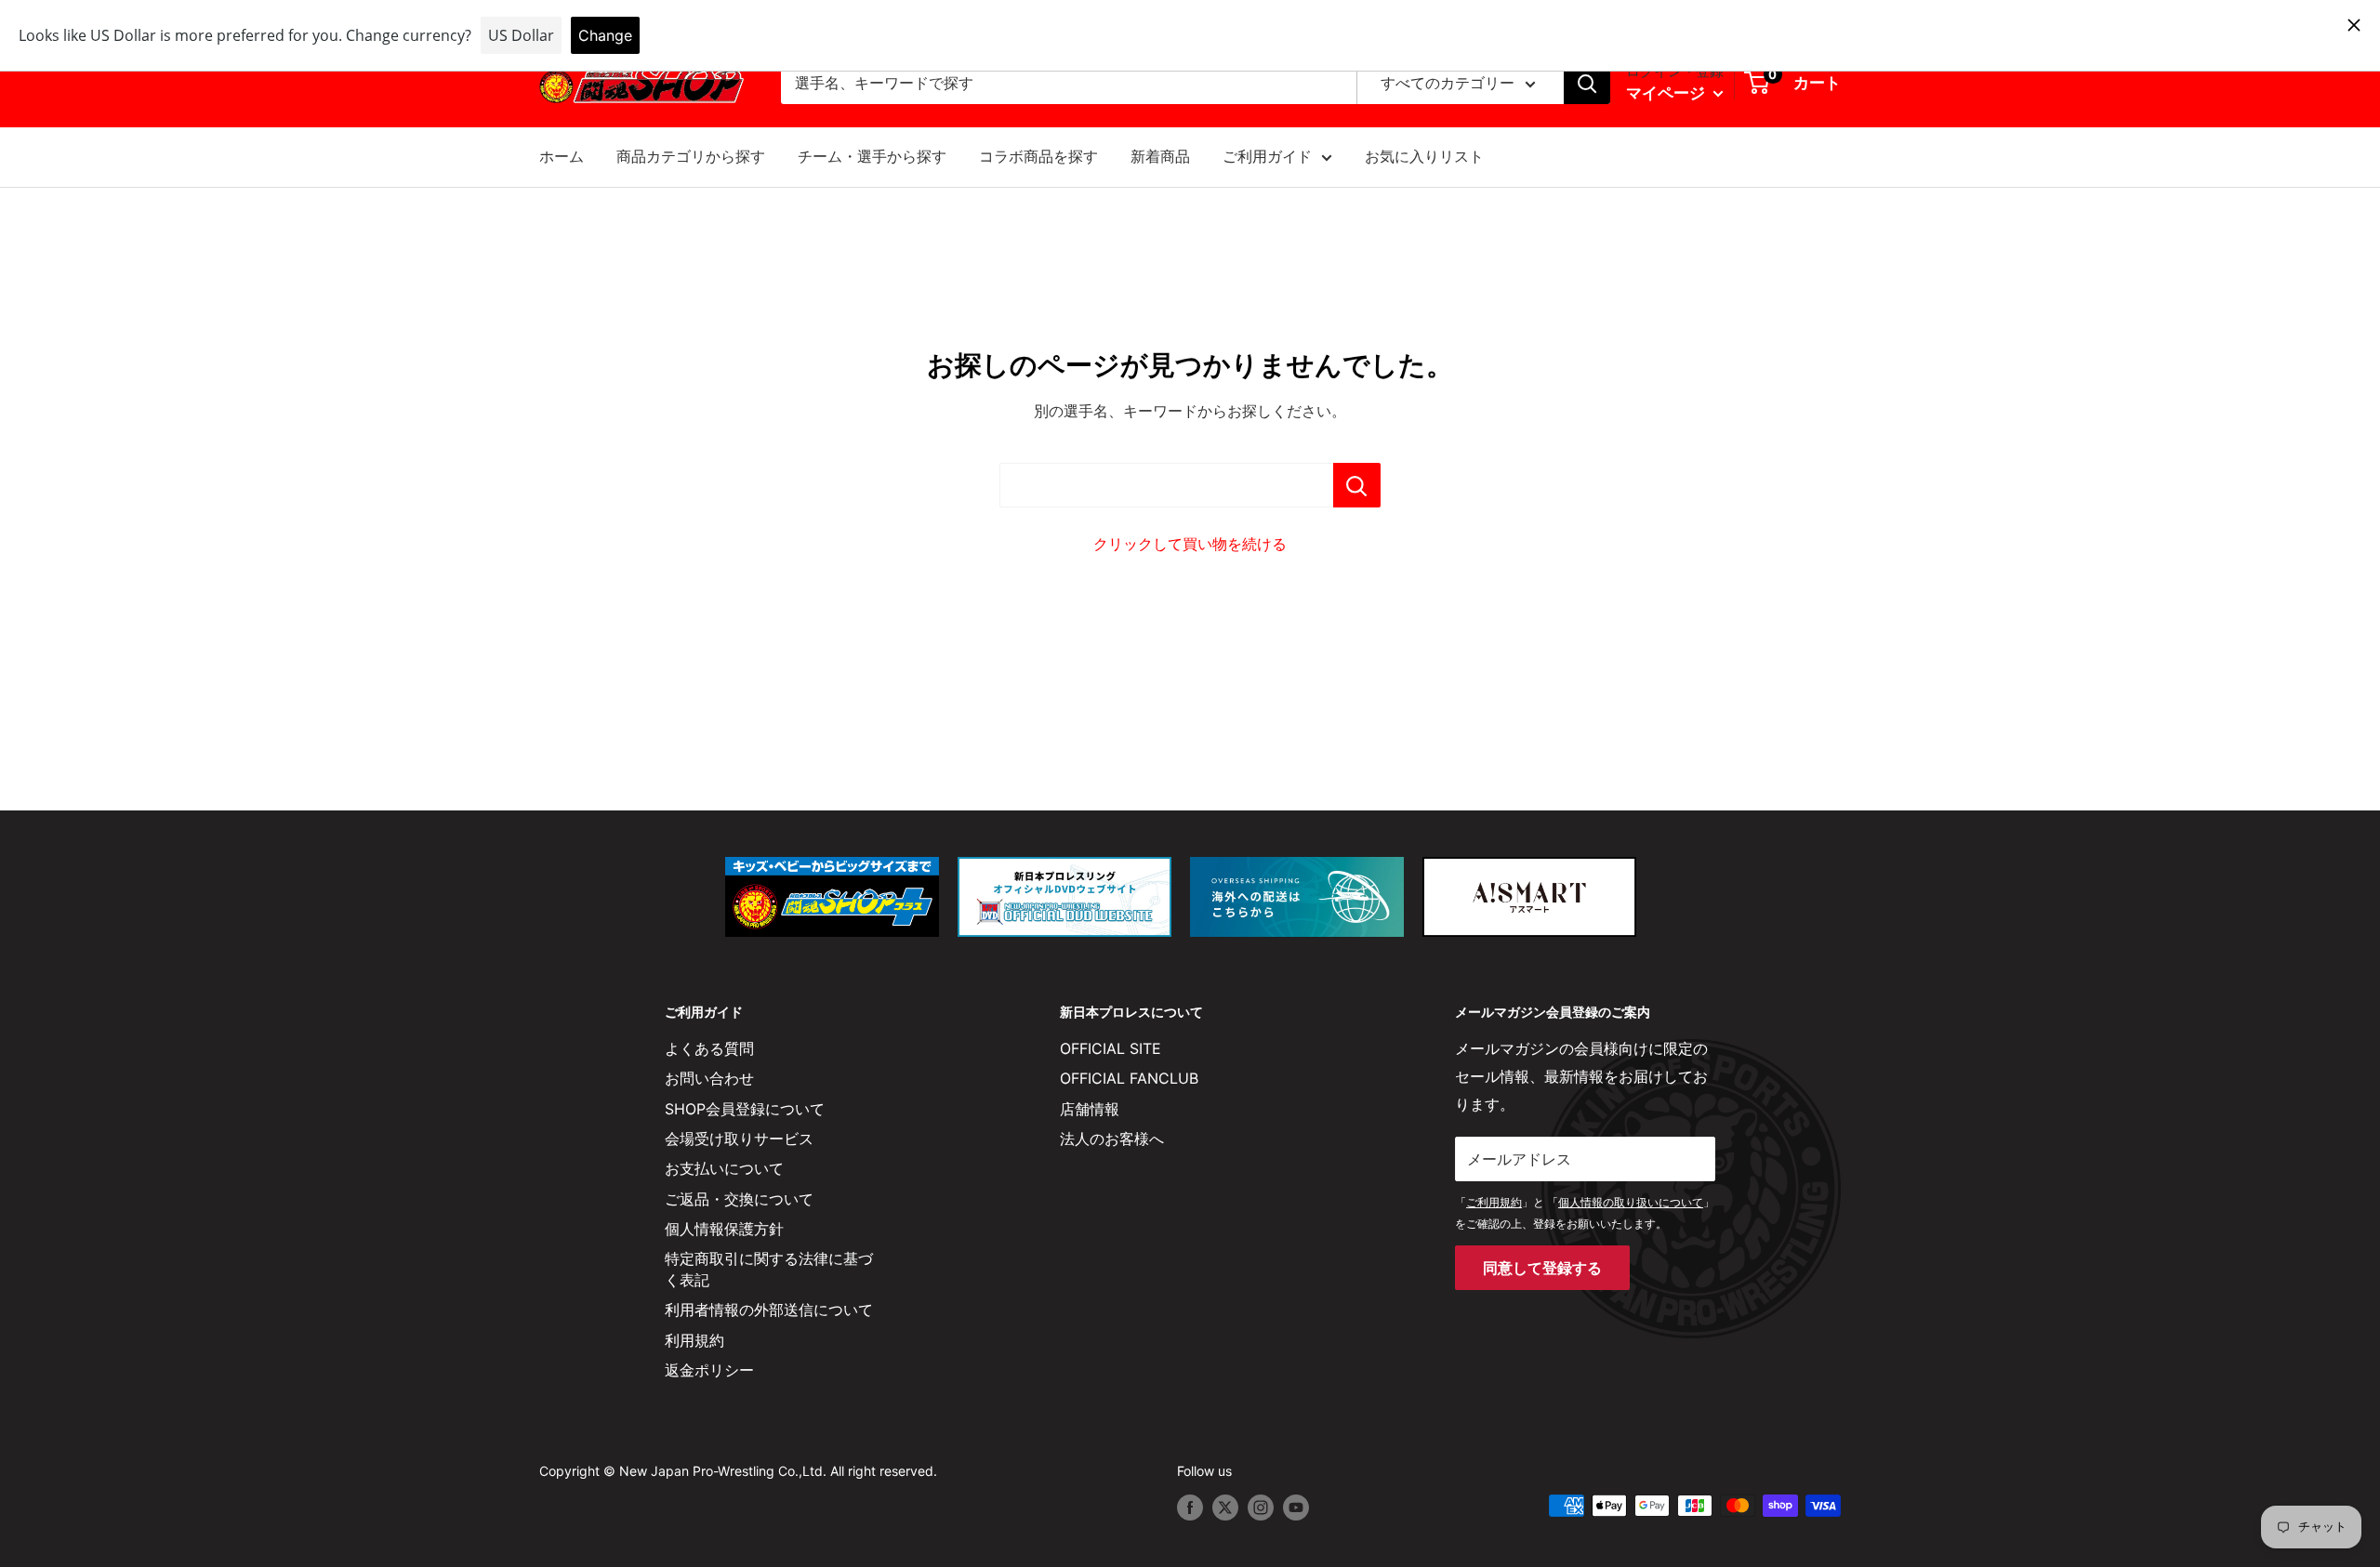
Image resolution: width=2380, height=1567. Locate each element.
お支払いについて (724, 1168)
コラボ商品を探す (1038, 156)
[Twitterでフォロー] (1225, 1508)
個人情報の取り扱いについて (1631, 1202)
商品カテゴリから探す (691, 156)
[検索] (1587, 84)
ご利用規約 (1494, 1202)
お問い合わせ (709, 1078)
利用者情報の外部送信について (769, 1310)
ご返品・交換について (739, 1199)
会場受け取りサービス (739, 1139)
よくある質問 (709, 1048)
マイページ (1667, 93)
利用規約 (694, 1340)
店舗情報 (1090, 1109)
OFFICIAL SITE (1111, 1048)
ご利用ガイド (1267, 156)
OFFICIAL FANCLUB (1129, 1078)
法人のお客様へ (1112, 1139)
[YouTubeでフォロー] (1296, 1508)
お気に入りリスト (1424, 156)
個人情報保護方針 (724, 1229)
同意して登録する (1542, 1268)
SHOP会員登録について (745, 1109)
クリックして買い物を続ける (1190, 544)
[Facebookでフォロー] (1190, 1508)
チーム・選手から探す (872, 156)
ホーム (562, 156)
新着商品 (1160, 156)
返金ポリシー (709, 1370)
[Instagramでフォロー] (1261, 1508)
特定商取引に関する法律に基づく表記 (769, 1269)
